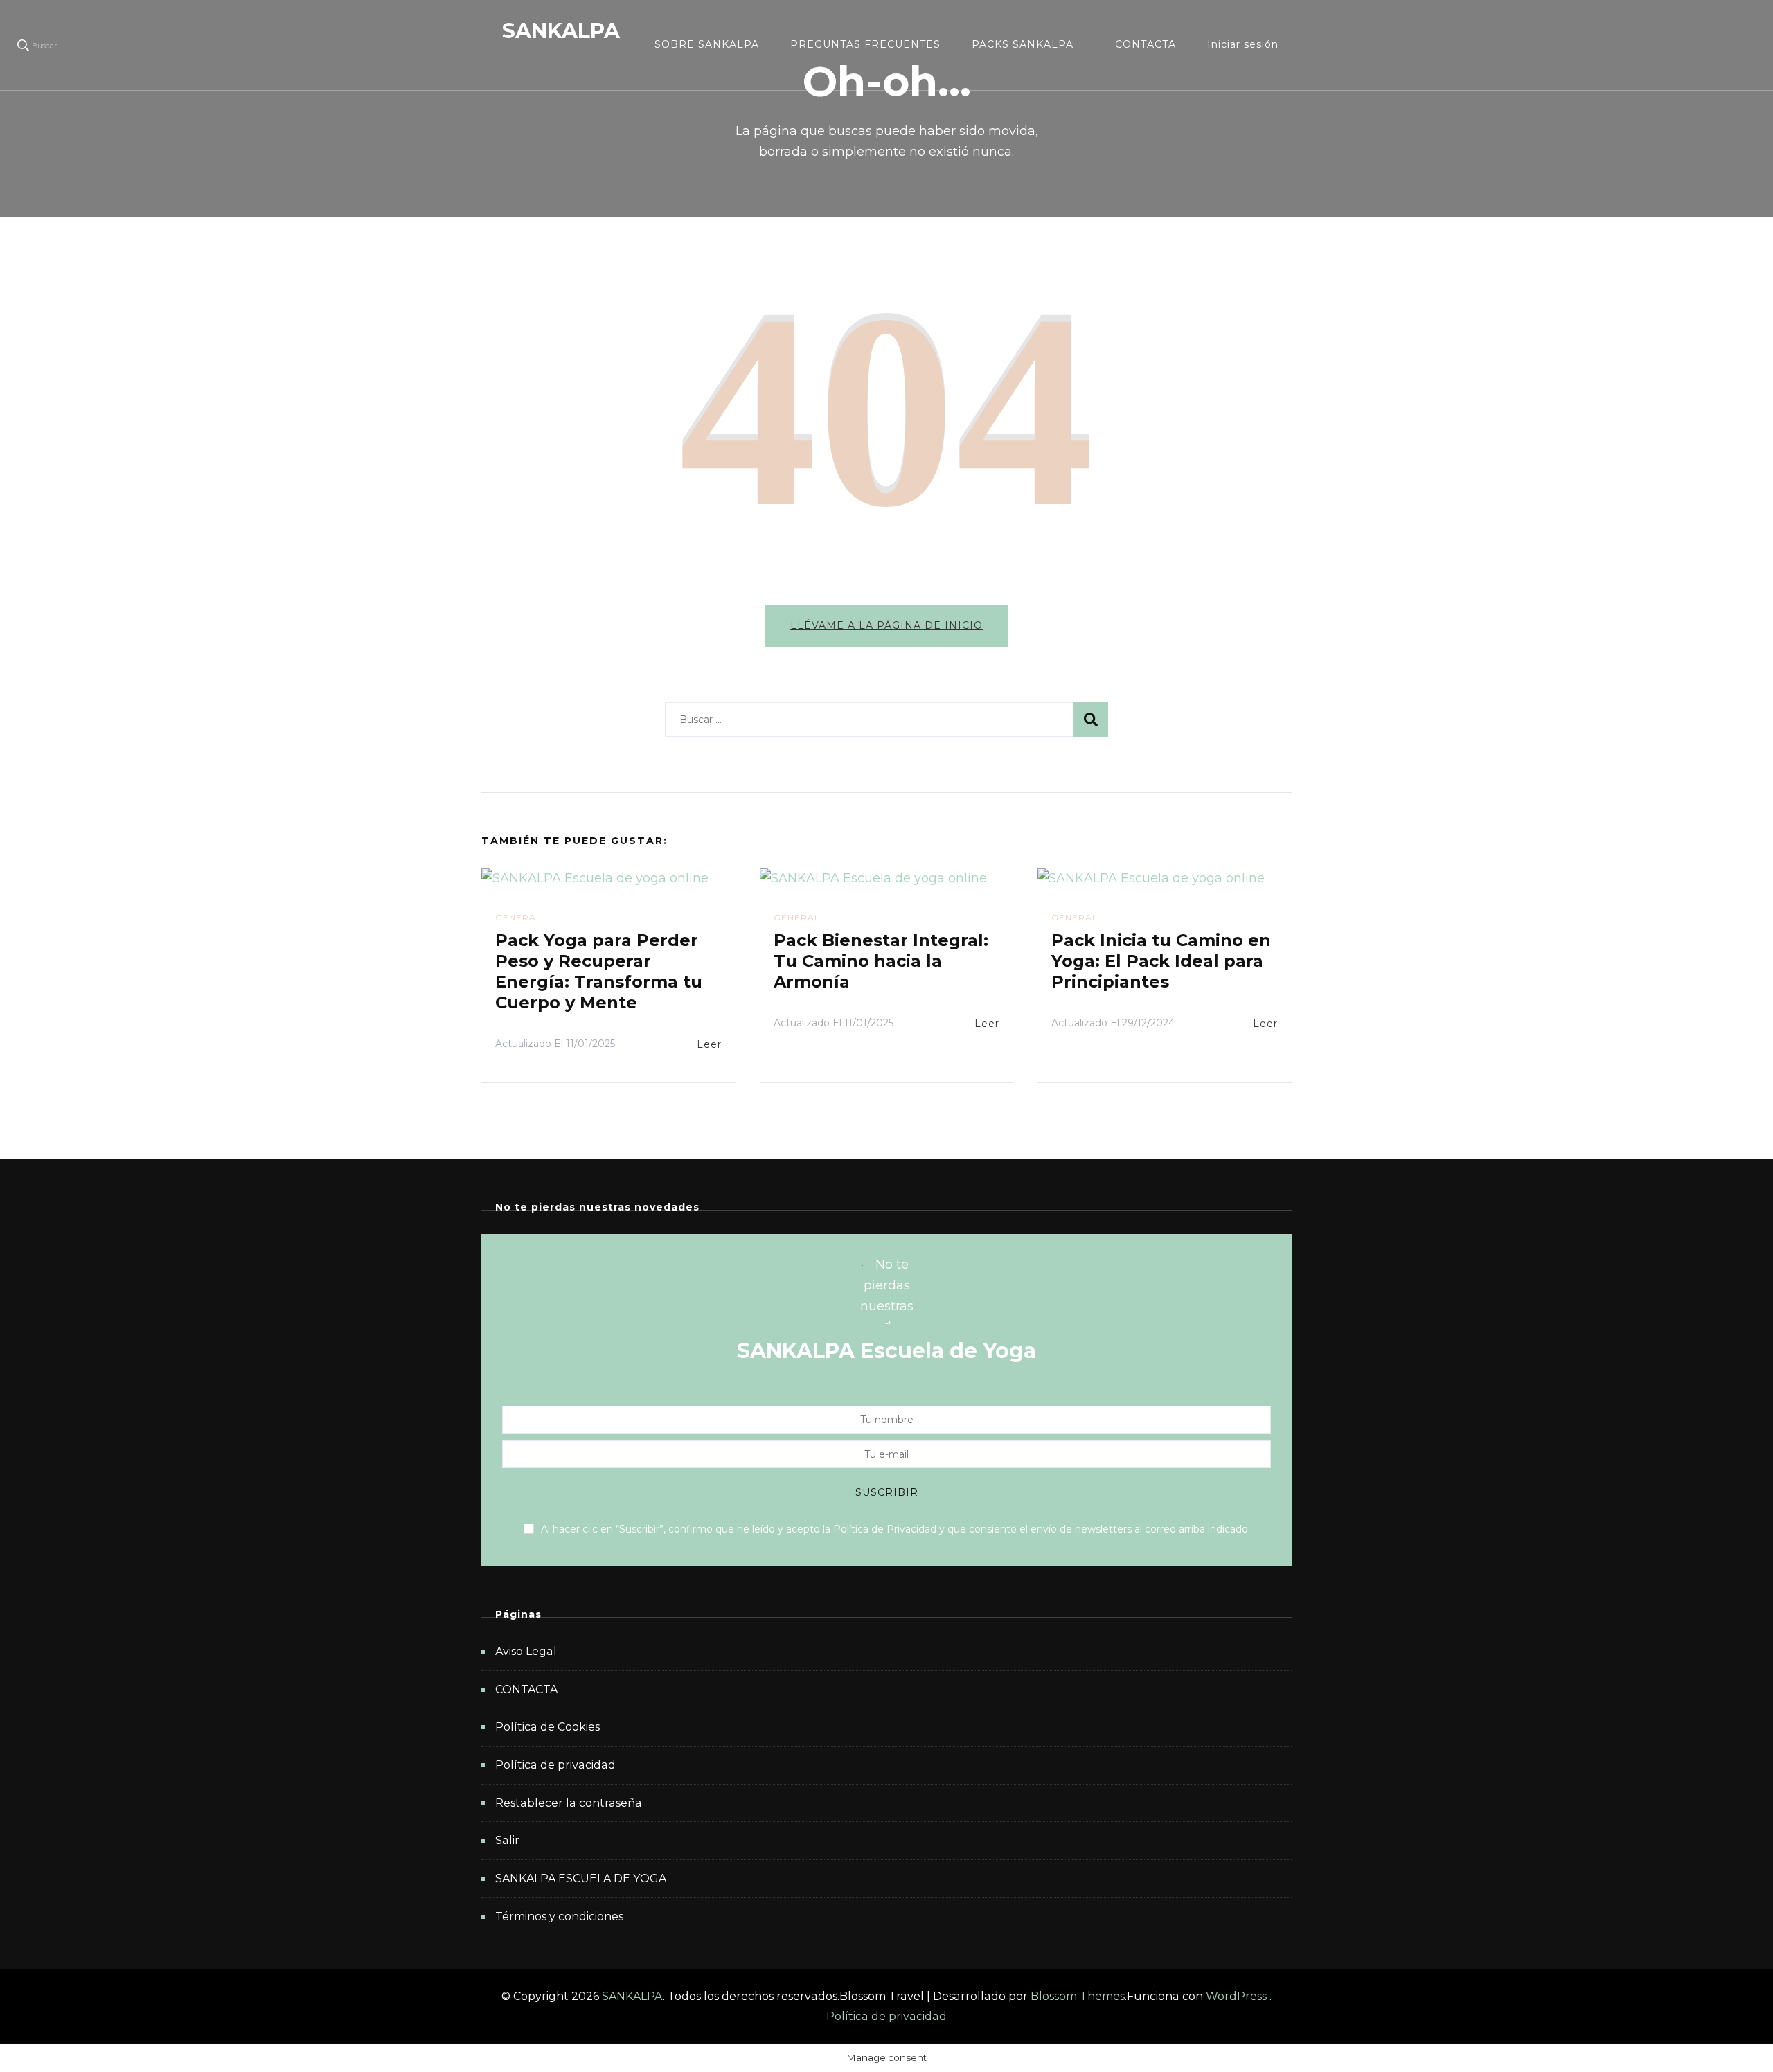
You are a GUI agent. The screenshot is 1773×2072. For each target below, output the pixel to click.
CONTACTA (1146, 44)
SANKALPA (561, 31)
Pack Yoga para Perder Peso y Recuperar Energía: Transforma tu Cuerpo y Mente (599, 971)
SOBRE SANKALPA (707, 44)
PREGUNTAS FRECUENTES (865, 44)
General (518, 917)
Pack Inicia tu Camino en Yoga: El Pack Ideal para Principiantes (1161, 961)
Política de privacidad (555, 1765)
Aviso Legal (526, 1651)
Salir (507, 1840)
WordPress (1236, 1996)
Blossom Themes (1078, 1996)
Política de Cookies (547, 1727)
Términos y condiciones (559, 1917)
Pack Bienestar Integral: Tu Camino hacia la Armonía (881, 961)
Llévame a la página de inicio (886, 625)
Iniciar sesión (1243, 44)
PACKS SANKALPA (1023, 44)
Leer (709, 1044)
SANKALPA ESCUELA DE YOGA (581, 1878)
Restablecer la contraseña (569, 1803)
